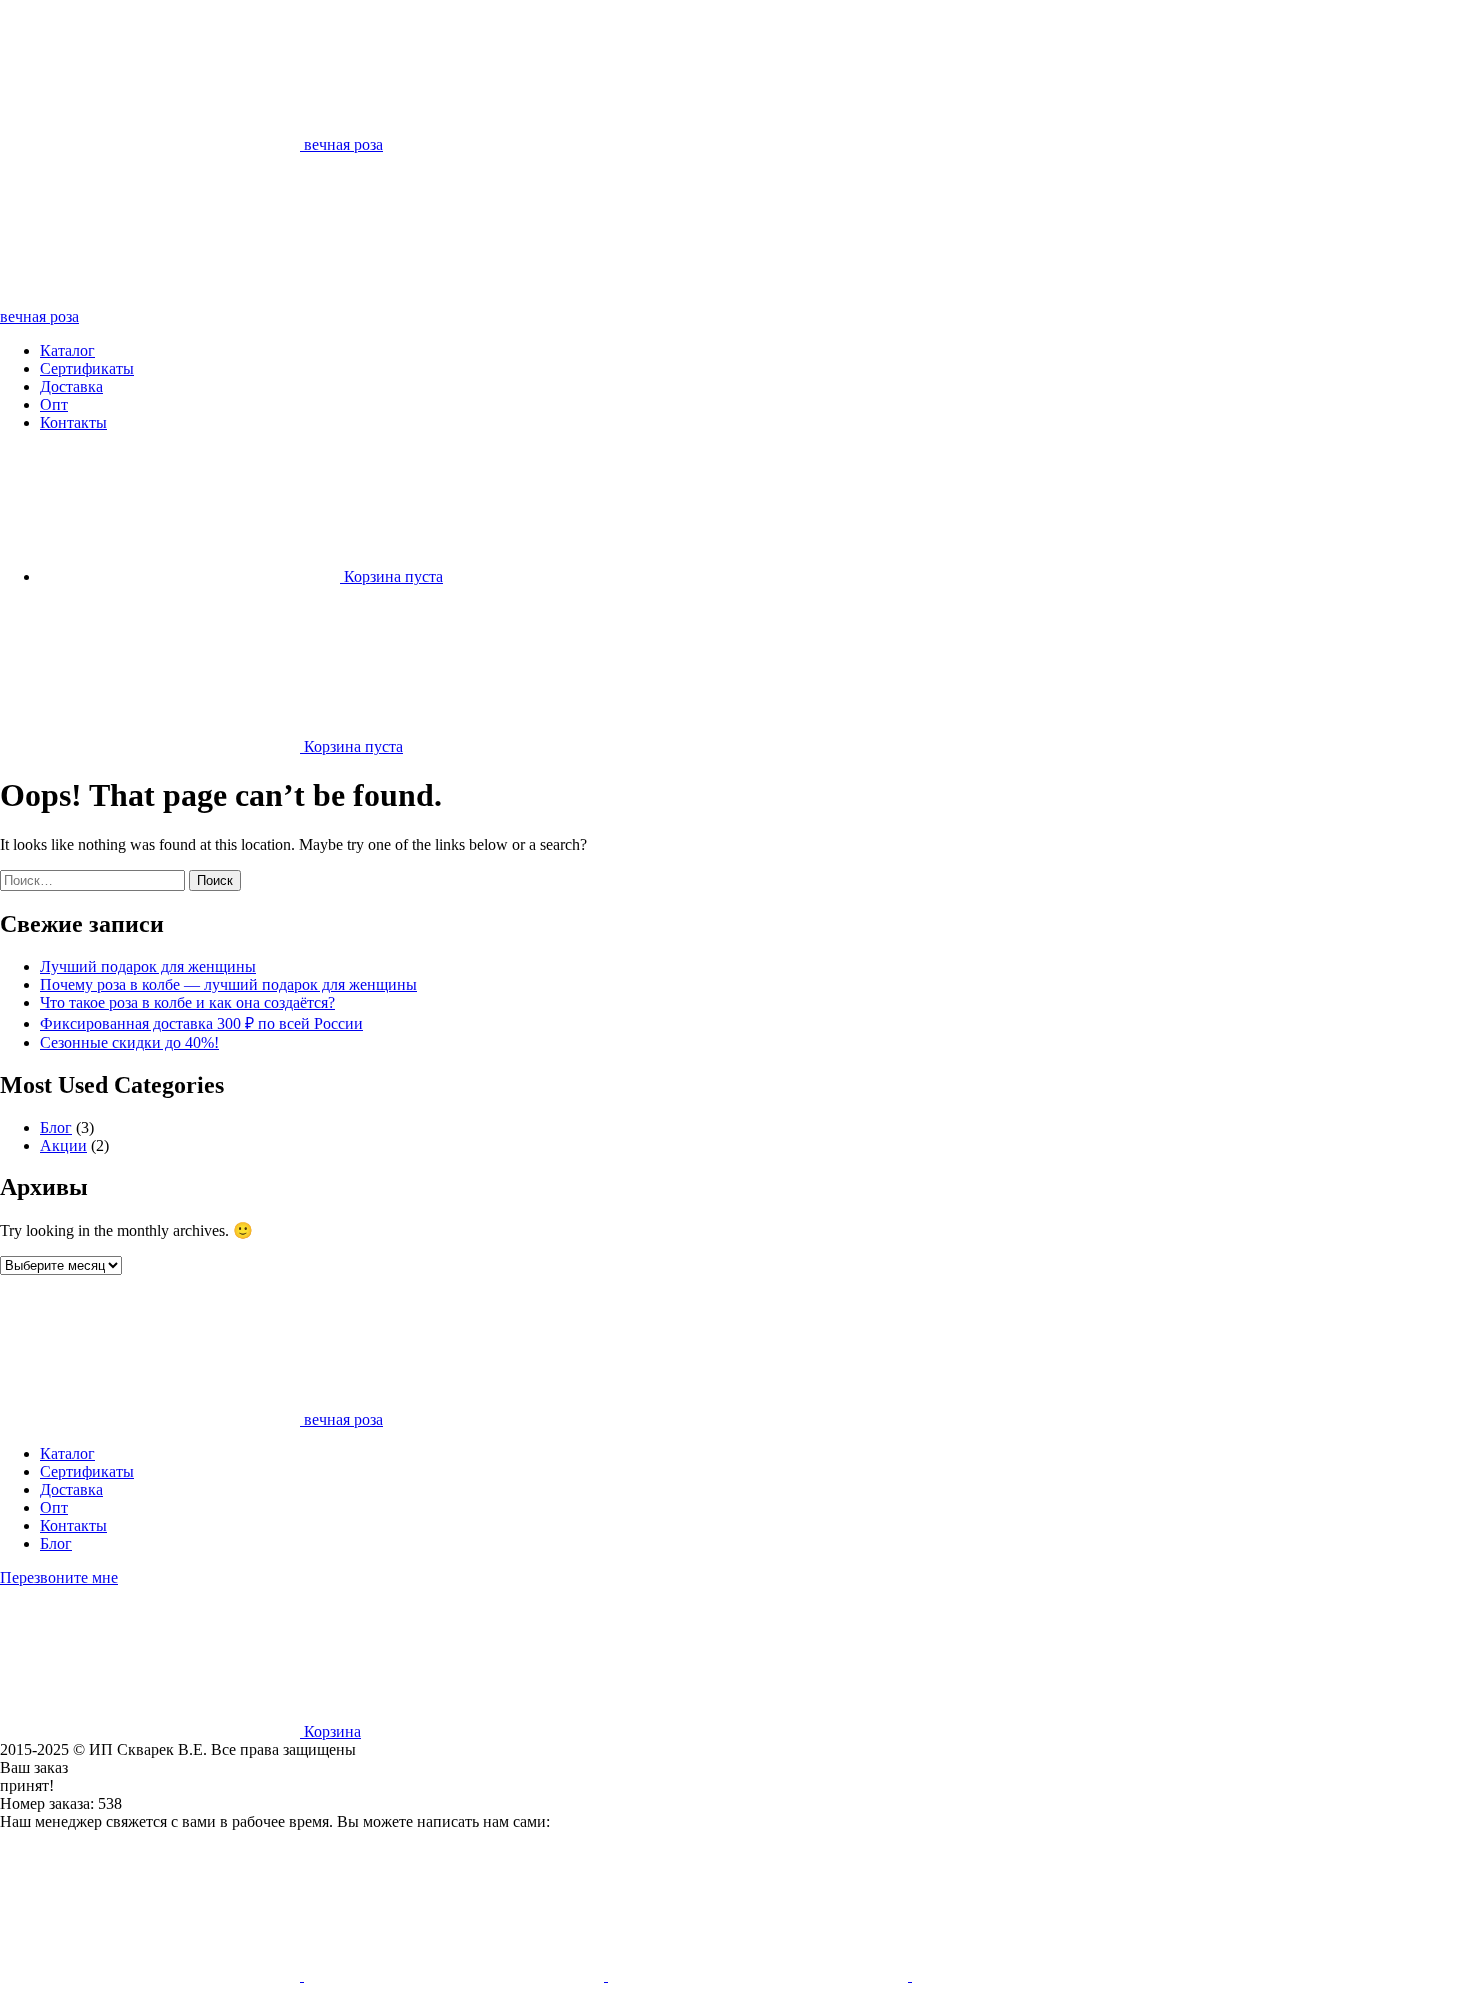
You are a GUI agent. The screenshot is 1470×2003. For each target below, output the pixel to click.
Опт (54, 404)
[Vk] (1062, 1975)
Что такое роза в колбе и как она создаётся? (187, 1002)
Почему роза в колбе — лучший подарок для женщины (228, 984)
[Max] (760, 1975)
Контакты (73, 422)
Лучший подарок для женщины (148, 966)
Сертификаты (87, 368)
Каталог (67, 350)
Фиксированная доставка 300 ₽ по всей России (201, 1023)
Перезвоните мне (59, 1577)
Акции (63, 1145)
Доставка (71, 386)
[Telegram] (152, 1975)
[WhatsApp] (456, 1975)
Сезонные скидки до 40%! (129, 1042)
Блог (56, 1127)
